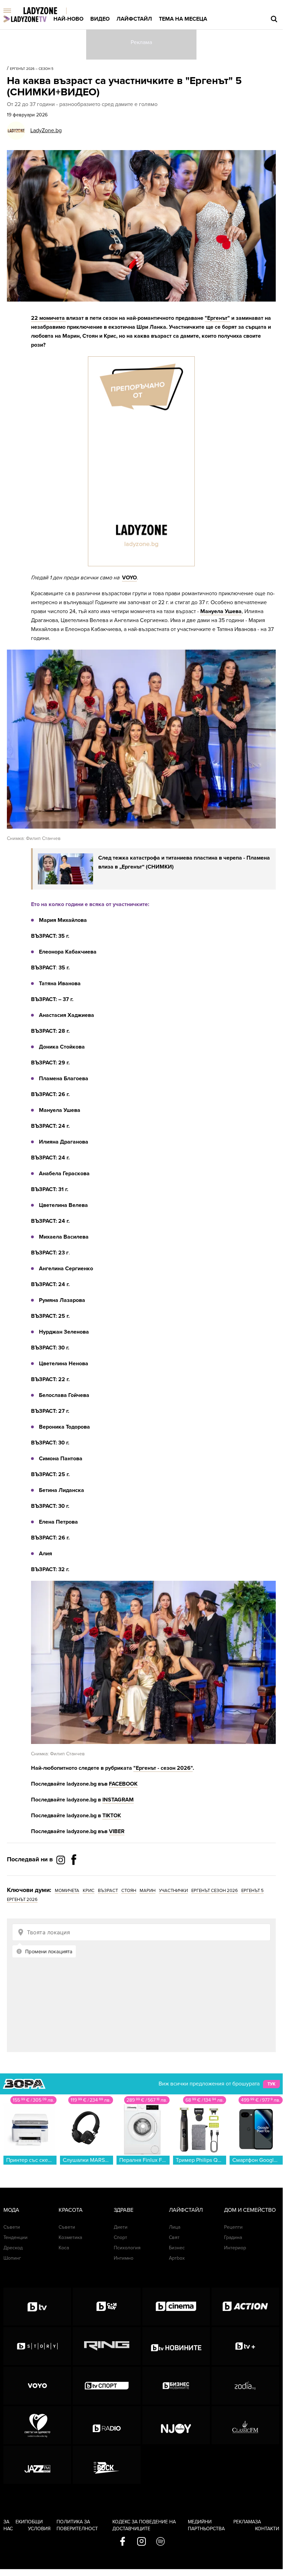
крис (89, 1891)
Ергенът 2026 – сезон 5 (32, 69)
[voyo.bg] (37, 2386)
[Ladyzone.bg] (47, 11)
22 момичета (49, 318)
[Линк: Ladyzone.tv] (25, 19)
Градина (233, 2237)
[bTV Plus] (245, 2346)
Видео (100, 19)
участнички (173, 1891)
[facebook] (123, 2542)
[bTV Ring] (107, 2346)
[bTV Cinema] (176, 2306)
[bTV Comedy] (107, 2306)
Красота (71, 2210)
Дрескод (13, 2248)
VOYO (129, 578)
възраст (108, 1891)
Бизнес (177, 2248)
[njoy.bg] (176, 2425)
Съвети (12, 2227)
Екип (22, 2522)
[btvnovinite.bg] (176, 2346)
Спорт (120, 2237)
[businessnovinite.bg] (176, 2386)
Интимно (124, 2258)
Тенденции (16, 2237)
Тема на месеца (183, 19)
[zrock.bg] (107, 2465)
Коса (64, 2248)
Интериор (235, 2248)
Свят (174, 2237)
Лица (175, 2227)
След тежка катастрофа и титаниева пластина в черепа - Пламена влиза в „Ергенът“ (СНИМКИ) (184, 862)
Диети (121, 2227)
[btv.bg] (37, 2306)
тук (271, 2084)
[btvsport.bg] (107, 2386)
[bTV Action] (245, 2306)
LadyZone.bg (46, 130)
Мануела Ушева (221, 611)
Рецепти (233, 2227)
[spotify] (160, 2542)
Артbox (177, 2258)
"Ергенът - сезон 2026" (163, 1768)
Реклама (244, 2522)
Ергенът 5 (252, 1891)
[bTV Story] (37, 2346)
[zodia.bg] (245, 2386)
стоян (129, 1891)
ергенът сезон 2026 (215, 1891)
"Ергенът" (217, 318)
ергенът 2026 (22, 1900)
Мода (11, 2210)
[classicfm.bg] (245, 2425)
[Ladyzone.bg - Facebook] (74, 1875)
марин (148, 1891)
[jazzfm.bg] (37, 2465)
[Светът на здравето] (37, 2425)
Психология (127, 2248)
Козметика (70, 2237)
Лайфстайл (134, 19)
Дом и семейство (250, 2210)
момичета (67, 1891)
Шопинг (12, 2258)
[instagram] (141, 2542)
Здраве (124, 2210)
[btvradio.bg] (107, 2425)
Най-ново (68, 19)
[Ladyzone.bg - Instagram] (61, 1860)
